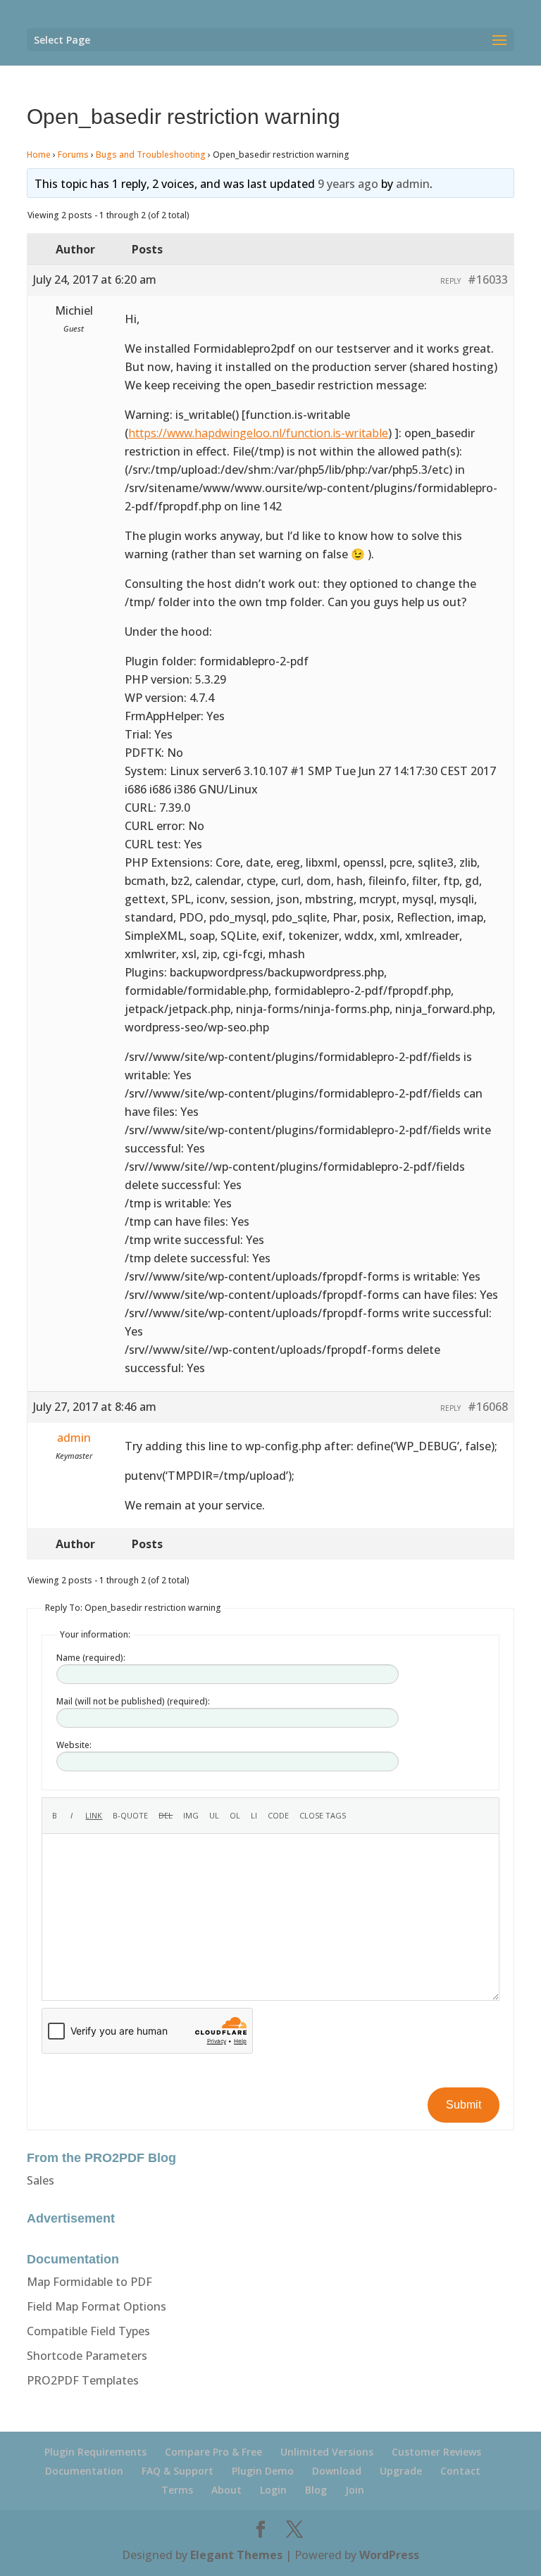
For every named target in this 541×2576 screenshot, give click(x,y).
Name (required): (91, 1658)
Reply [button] (450, 281)
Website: (74, 1745)
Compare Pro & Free (213, 2452)
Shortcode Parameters (87, 2356)
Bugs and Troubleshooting (151, 155)
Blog (316, 2490)
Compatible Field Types (88, 2331)
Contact (460, 2471)
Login (273, 2490)
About (226, 2490)
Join (355, 2490)
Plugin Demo (263, 2471)
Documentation (84, 2471)
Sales (41, 2180)
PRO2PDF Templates (83, 2380)
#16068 (488, 1407)
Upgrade (401, 2471)
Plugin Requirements (95, 2452)
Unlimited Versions (327, 2452)
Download (337, 2471)
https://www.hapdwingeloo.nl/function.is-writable (258, 433)
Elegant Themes (236, 2555)
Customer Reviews (436, 2452)
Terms (177, 2490)
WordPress (389, 2555)
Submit (464, 2105)
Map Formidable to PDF (89, 2282)
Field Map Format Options (97, 2306)
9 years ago (348, 184)
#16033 (488, 279)
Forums (73, 155)
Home (39, 155)
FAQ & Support (178, 2471)
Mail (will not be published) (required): (133, 1701)
